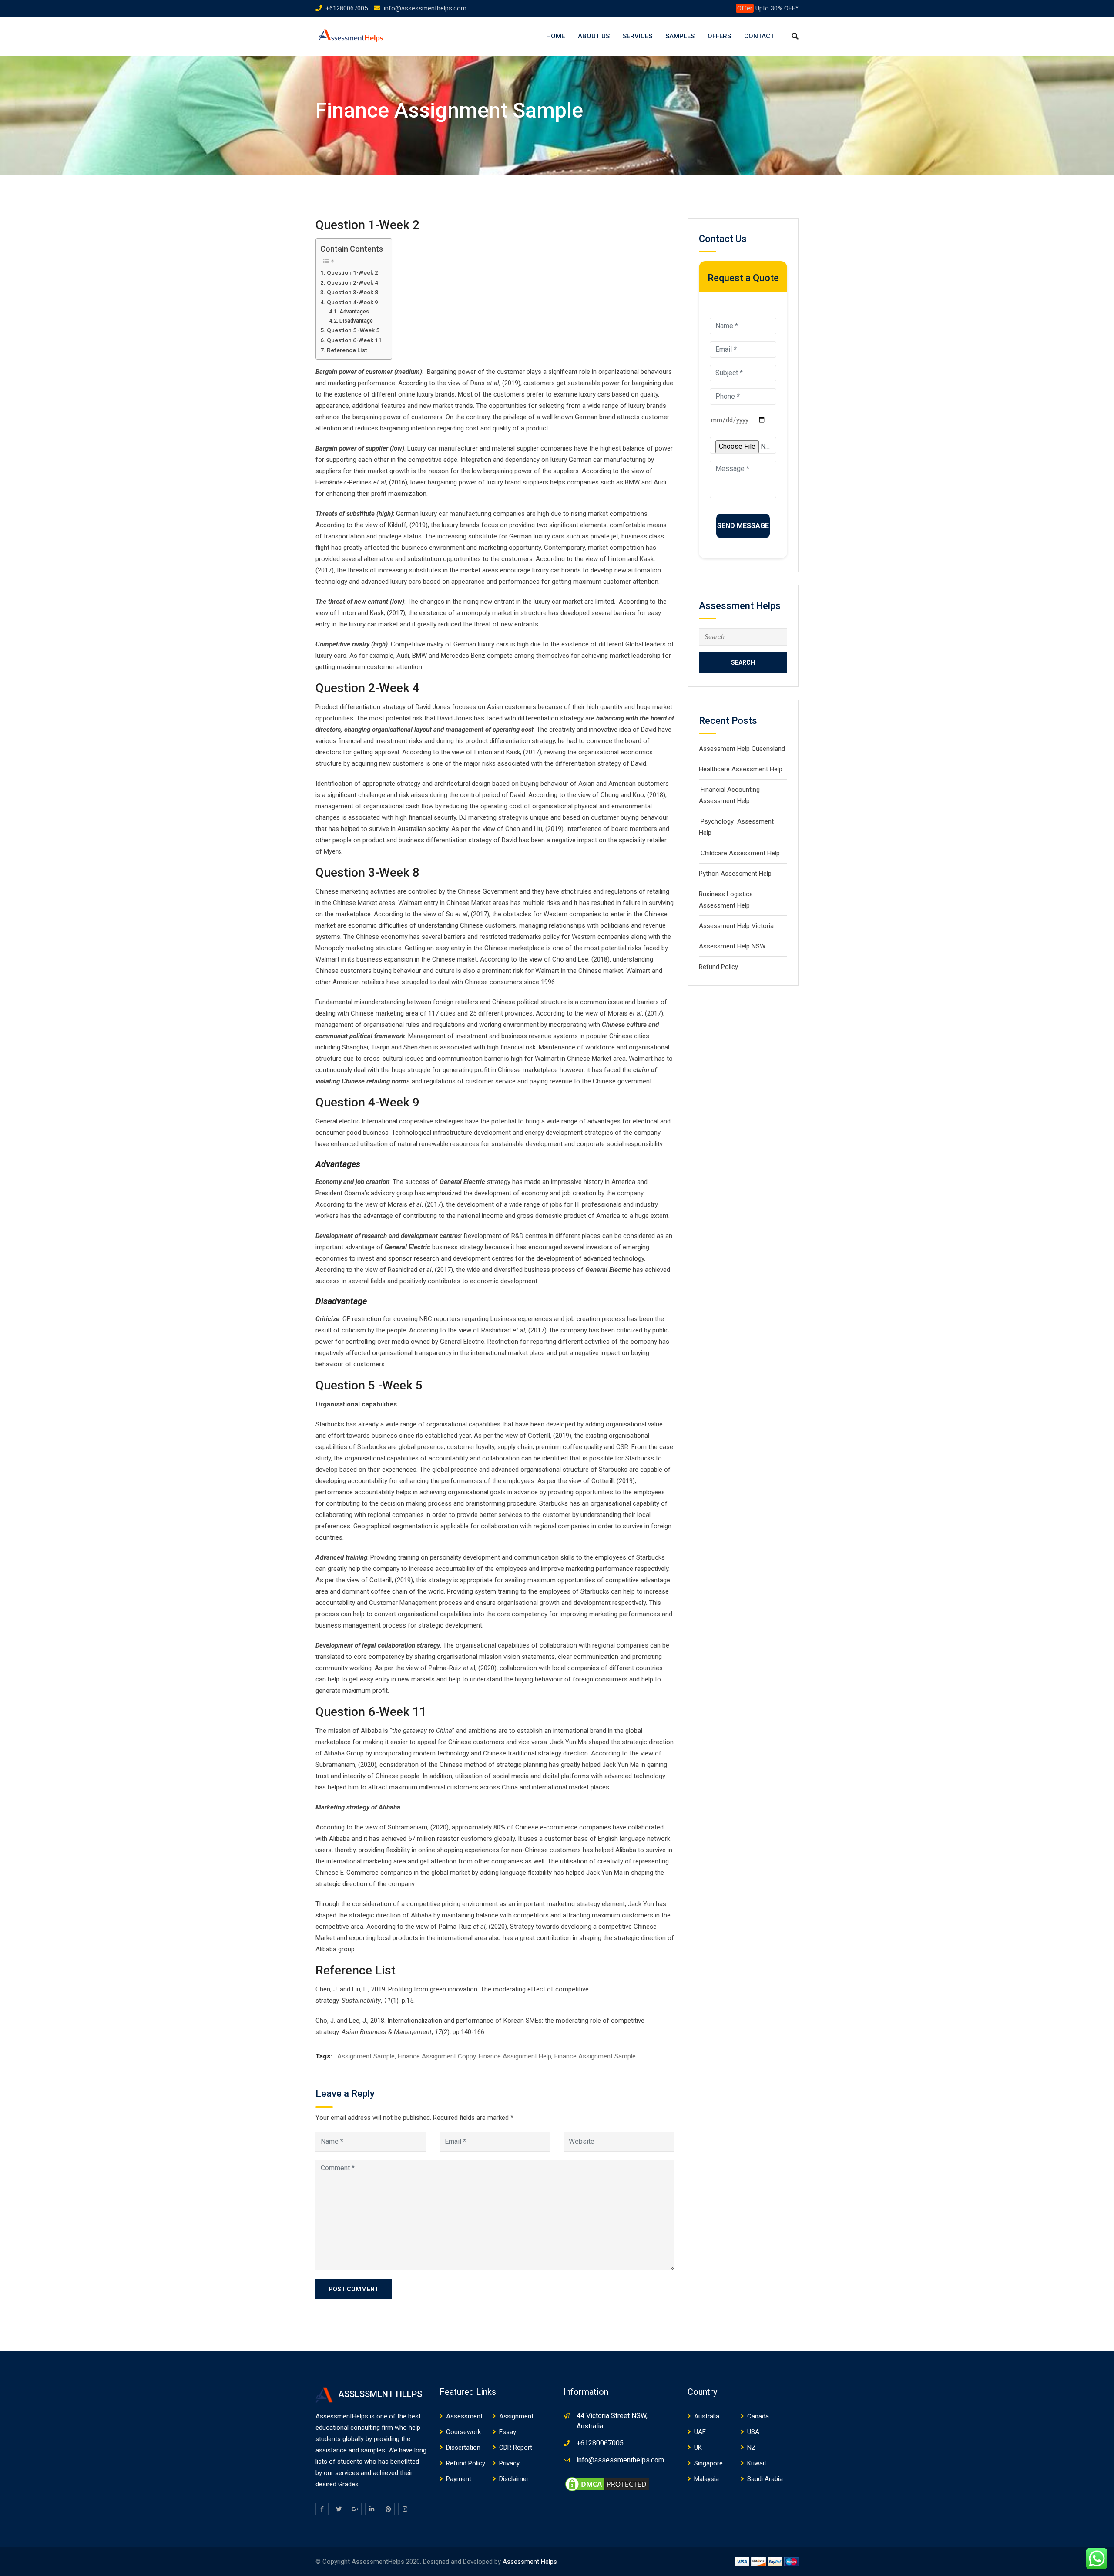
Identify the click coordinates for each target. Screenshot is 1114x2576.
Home (555, 36)
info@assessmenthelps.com (425, 8)
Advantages (354, 312)
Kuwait (757, 2463)
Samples (680, 36)
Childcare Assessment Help (739, 853)
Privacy (509, 2463)
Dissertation (463, 2448)
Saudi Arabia (765, 2479)
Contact (759, 36)
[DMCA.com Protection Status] (607, 2484)
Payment (459, 2479)
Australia (707, 2416)
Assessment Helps (530, 2562)
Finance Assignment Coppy (437, 2056)
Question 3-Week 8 (352, 292)
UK (698, 2448)
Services (638, 36)
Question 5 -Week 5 (353, 330)
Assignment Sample (366, 2056)
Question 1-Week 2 (352, 272)
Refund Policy (718, 967)
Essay (508, 2432)
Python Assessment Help (735, 874)
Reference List (347, 350)
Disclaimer (514, 2479)
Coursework (463, 2432)
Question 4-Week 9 (352, 302)
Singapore (708, 2463)
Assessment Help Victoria (736, 926)
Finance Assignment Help (515, 2056)
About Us (594, 36)
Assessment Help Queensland (742, 749)
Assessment (464, 2416)
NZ (752, 2448)
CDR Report (516, 2448)
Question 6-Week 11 (354, 340)
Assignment (516, 2416)
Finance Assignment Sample (595, 2056)
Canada (758, 2416)
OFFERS (719, 36)
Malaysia (706, 2479)
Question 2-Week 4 (352, 282)
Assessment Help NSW (732, 946)
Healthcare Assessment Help (741, 769)
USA (753, 2432)
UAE (700, 2432)
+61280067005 (347, 8)
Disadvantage (356, 321)
